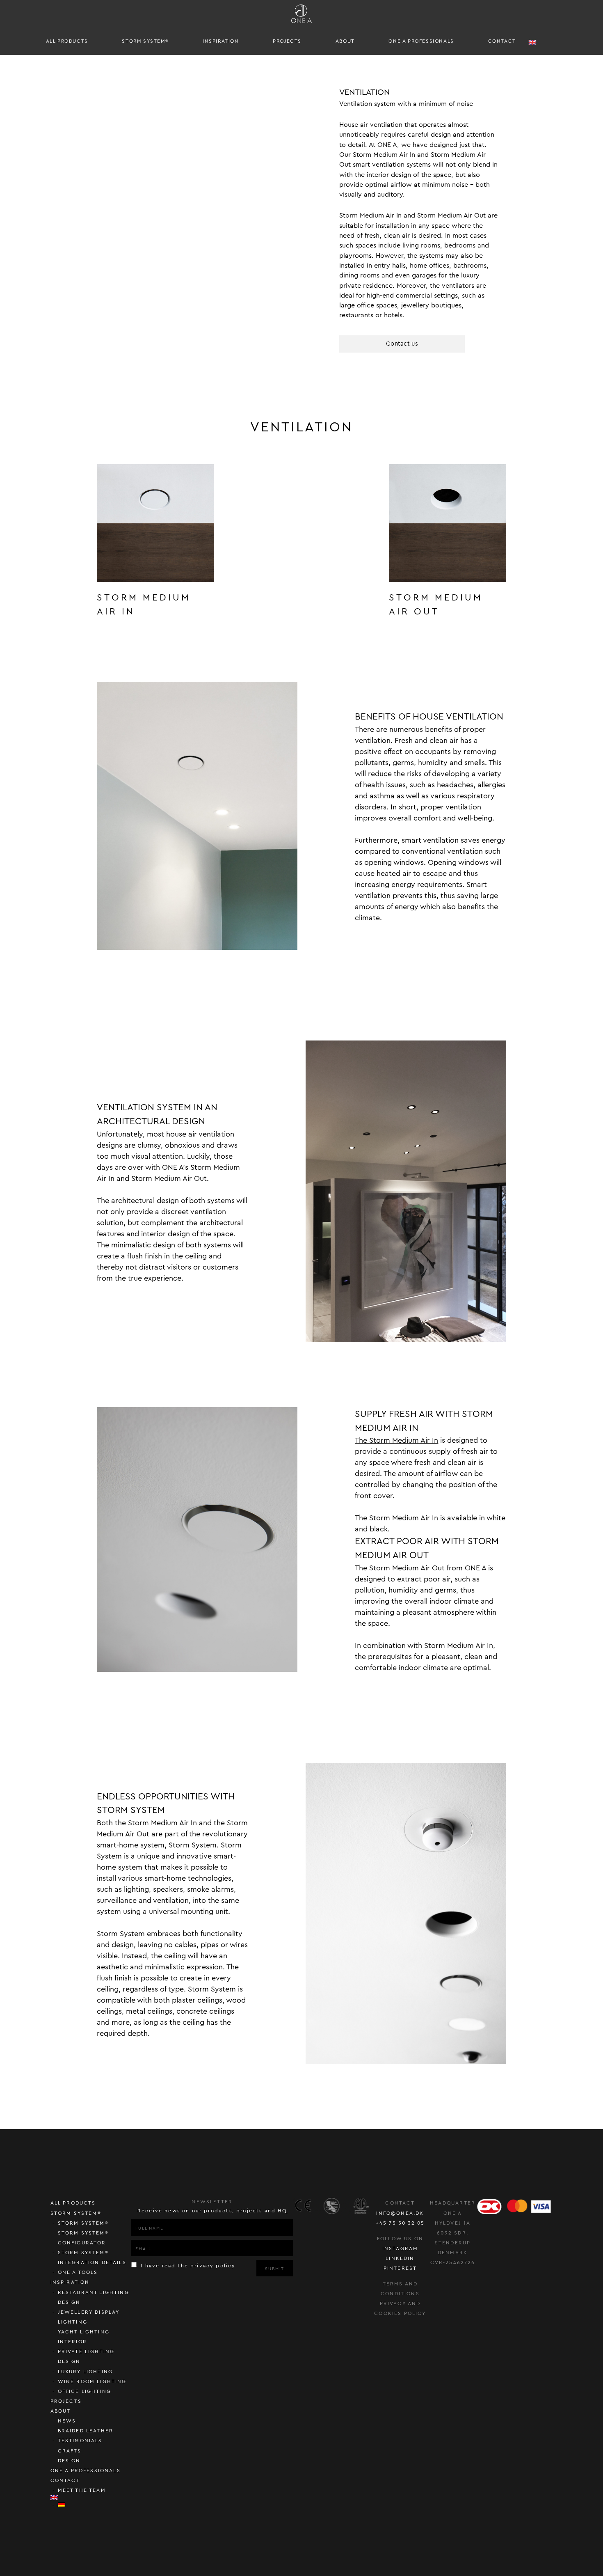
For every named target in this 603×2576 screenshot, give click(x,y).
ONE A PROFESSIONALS (421, 41)
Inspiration (221, 41)
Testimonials (80, 2441)
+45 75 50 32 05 (400, 2223)
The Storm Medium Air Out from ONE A (420, 1568)
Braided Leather (86, 2431)
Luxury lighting (86, 2372)
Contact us (402, 344)
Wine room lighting (92, 2381)
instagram (400, 2248)
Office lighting (85, 2391)
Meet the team (82, 2490)
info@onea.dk (400, 2213)
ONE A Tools (78, 2272)
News (67, 2421)
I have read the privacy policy (187, 2266)
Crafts (70, 2451)
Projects (287, 41)
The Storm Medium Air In (396, 1440)
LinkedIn (400, 2258)
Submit (275, 2269)
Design (69, 2461)
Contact (502, 41)
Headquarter (453, 2203)
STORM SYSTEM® (145, 41)
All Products (67, 41)
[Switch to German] (95, 2504)
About (345, 41)
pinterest (400, 2268)
